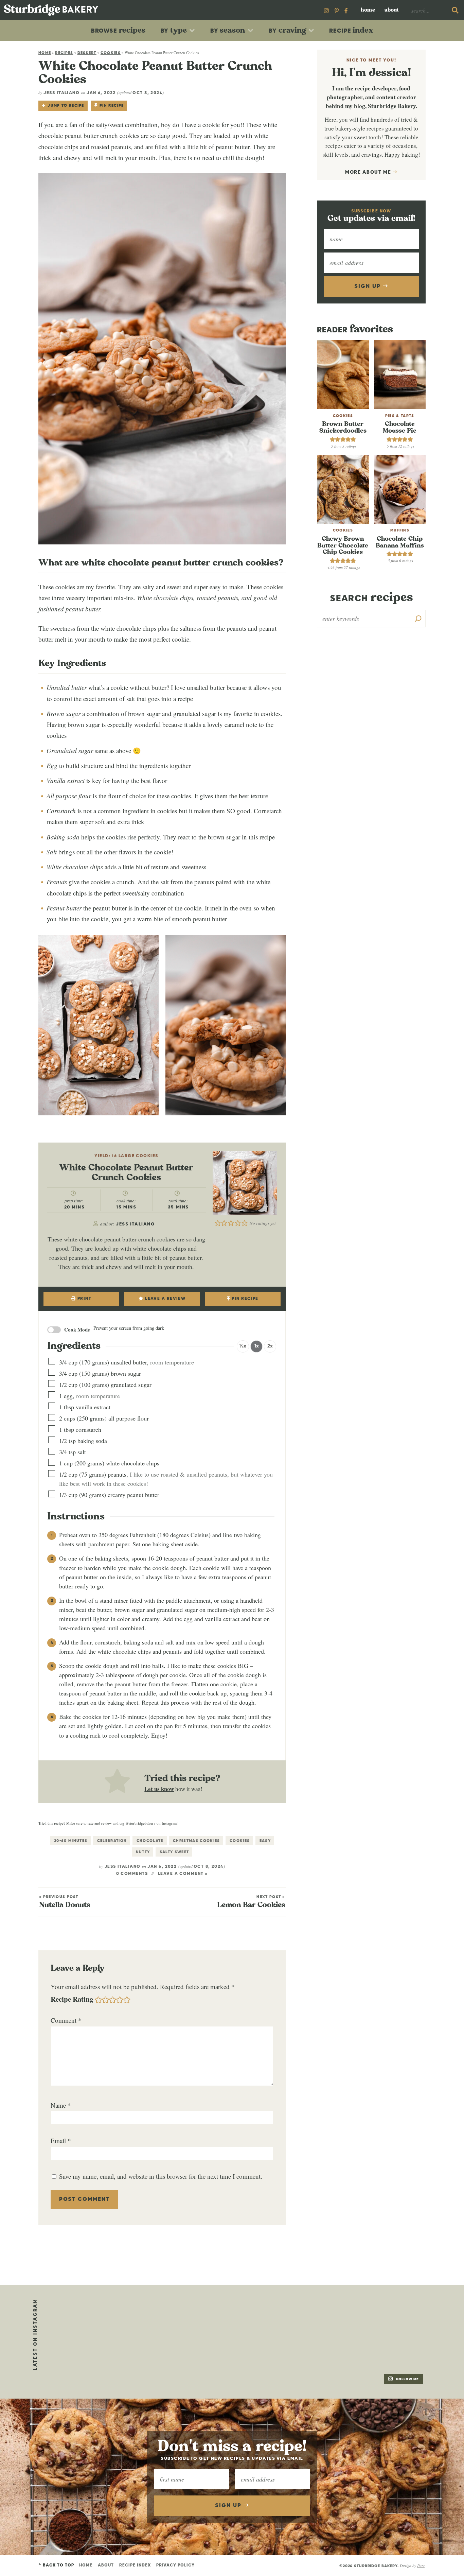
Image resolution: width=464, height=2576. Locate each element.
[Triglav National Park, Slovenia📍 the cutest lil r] (77, 2318)
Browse (118, 30)
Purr (421, 2565)
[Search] (418, 619)
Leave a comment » (183, 1874)
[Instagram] (326, 10)
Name (61, 2105)
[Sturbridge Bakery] (51, 10)
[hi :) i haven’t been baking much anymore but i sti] (312, 2318)
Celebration (112, 1841)
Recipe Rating (72, 1999)
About (392, 10)
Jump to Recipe (66, 106)
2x (270, 1346)
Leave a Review (165, 1299)
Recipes (64, 53)
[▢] (53, 1362)
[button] (218, 1222)
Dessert (87, 53)
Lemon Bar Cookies (251, 1902)
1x (257, 1346)
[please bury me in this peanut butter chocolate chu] (77, 2365)
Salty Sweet (174, 1852)
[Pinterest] (337, 10)
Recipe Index (135, 2565)
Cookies (111, 53)
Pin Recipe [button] (112, 106)
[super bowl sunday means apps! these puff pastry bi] (390, 2318)
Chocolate (150, 1841)
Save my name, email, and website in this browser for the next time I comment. (161, 2176)
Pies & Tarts (400, 416)
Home (368, 10)
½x (243, 1346)
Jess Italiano (61, 93)
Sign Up (368, 286)
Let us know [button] (159, 1789)
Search (371, 598)
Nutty (143, 1852)
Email (61, 2140)
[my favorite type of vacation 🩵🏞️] (234, 2318)
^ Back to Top (56, 2565)
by (174, 30)
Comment (66, 2020)
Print (84, 1299)
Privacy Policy (175, 2565)
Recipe (351, 30)
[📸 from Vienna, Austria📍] (156, 2318)
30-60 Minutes (71, 1841)
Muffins (400, 530)
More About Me (369, 172)
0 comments (132, 1874)
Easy (265, 1841)
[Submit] (455, 11)
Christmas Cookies (196, 1841)
